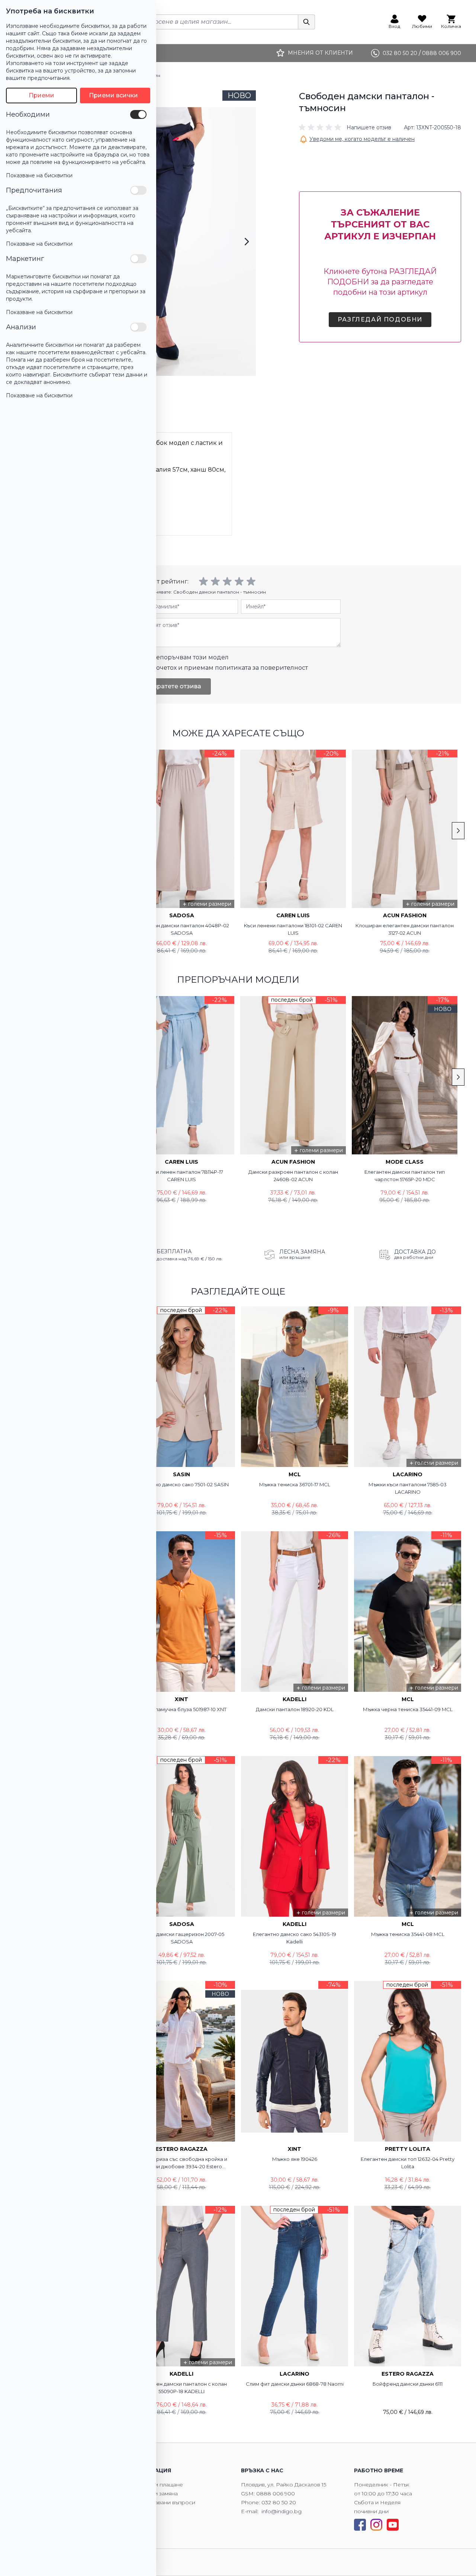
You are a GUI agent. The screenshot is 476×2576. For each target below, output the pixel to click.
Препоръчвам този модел (188, 657)
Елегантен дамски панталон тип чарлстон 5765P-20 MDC (405, 1176)
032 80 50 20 (279, 2502)
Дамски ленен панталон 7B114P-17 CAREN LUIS (181, 1176)
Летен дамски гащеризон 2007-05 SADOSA (182, 1938)
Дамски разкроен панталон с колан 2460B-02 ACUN (293, 1176)
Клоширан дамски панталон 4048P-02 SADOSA (181, 929)
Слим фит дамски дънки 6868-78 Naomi (295, 2384)
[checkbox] (138, 114)
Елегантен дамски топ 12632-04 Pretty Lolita (408, 2163)
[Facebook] (360, 2525)
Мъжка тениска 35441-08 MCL (408, 1934)
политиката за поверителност (261, 668)
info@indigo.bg (282, 2511)
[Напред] (247, 242)
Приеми (41, 95)
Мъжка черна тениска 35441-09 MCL (408, 1709)
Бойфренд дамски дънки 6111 (408, 2384)
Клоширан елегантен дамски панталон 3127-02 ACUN (405, 929)
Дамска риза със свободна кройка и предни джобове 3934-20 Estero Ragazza (182, 2163)
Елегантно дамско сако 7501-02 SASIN (182, 1484)
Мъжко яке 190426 (295, 2159)
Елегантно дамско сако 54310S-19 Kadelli (295, 1938)
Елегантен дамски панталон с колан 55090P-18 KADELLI (181, 2388)
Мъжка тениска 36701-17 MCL (295, 1484)
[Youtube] (393, 2525)
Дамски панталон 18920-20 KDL (295, 1709)
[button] (345, 127)
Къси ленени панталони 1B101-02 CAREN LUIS (293, 929)
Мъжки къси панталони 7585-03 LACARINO (408, 1488)
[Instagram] (376, 2525)
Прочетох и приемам (228, 668)
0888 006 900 (276, 2493)
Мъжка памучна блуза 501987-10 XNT (182, 1709)
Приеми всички (113, 95)
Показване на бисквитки (39, 175)
